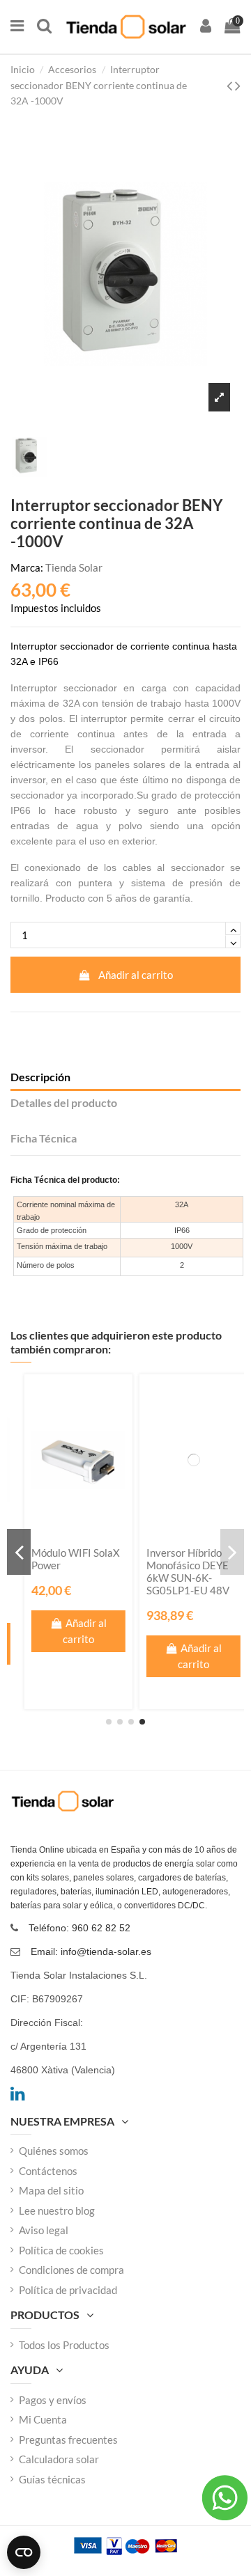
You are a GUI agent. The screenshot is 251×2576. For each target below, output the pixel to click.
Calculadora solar (59, 2459)
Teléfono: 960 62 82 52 (79, 1928)
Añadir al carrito (136, 975)
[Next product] (238, 85)
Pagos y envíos (53, 2400)
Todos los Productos (64, 2345)
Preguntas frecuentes (68, 2440)
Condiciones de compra (71, 2270)
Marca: (27, 567)
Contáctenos (48, 2171)
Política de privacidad (68, 2290)
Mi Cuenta (43, 2419)
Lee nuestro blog (57, 2210)
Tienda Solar (74, 567)
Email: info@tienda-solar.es (91, 1951)
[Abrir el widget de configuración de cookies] (24, 2552)
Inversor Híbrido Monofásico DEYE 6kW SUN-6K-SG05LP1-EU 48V (177, 1571)
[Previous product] (231, 85)
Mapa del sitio (51, 2190)
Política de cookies (61, 2250)
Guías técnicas (52, 2479)
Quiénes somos (54, 2151)
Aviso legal (44, 2230)
